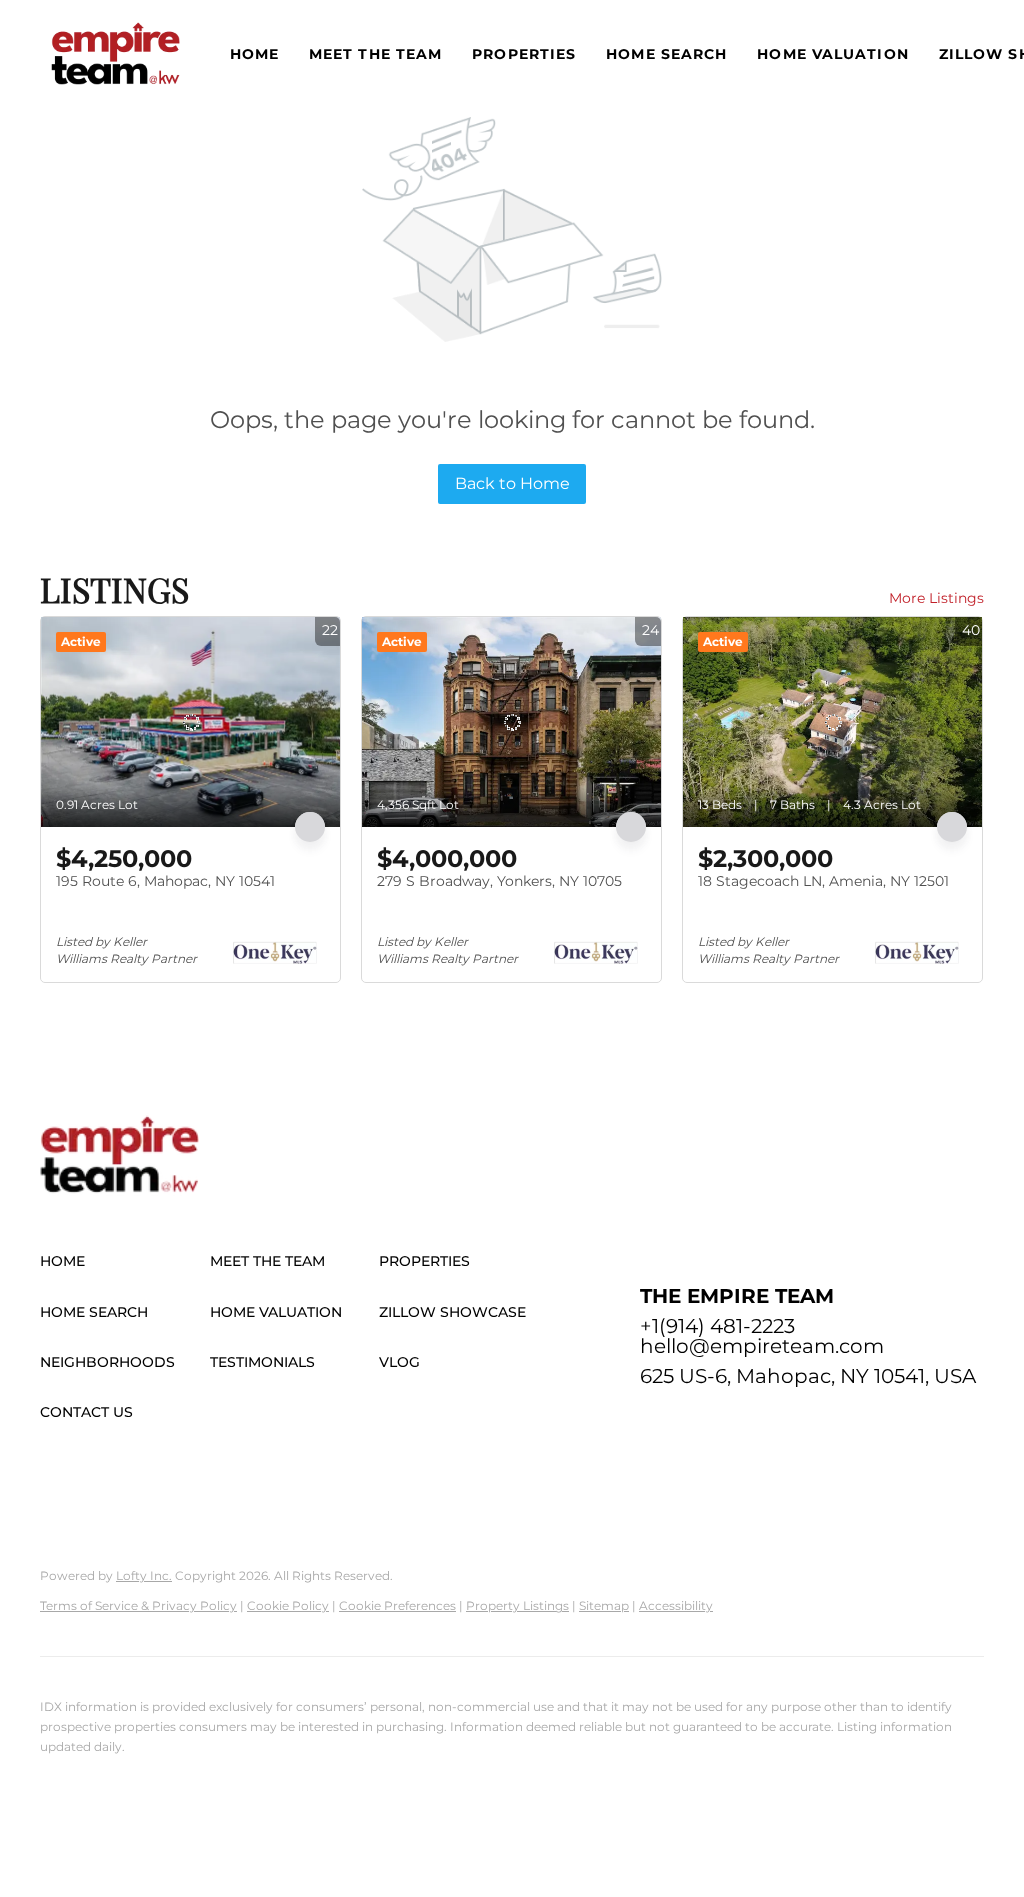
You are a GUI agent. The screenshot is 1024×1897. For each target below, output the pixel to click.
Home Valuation (832, 54)
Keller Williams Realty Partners (132, 1777)
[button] (115, 53)
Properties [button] (524, 54)
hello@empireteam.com (762, 1346)
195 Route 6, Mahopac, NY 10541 (165, 881)
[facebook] (655, 1421)
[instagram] (775, 1421)
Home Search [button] (666, 54)
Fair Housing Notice (101, 1807)
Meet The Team (375, 54)
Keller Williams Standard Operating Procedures (311, 1807)
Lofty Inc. (144, 1575)
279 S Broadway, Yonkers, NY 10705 (499, 881)
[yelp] (735, 1421)
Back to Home (512, 483)
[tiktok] (855, 1421)
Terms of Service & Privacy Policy (138, 1605)
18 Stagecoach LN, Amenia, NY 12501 (823, 881)
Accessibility (676, 1605)
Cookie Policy (288, 1605)
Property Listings (517, 1605)
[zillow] (695, 1421)
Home (254, 54)
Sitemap (604, 1605)
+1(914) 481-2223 (717, 1326)
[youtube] (815, 1421)
